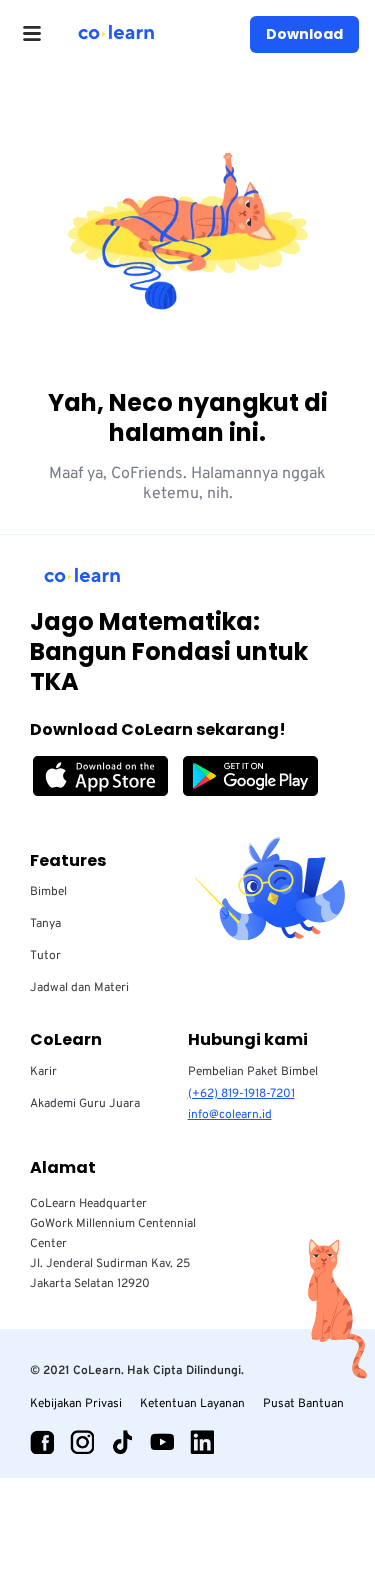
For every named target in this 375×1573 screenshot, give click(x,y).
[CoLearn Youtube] (162, 1442)
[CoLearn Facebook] (42, 1442)
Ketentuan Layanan (192, 1404)
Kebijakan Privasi (76, 1404)
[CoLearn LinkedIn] (202, 1442)
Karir (43, 1072)
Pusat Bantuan (303, 1404)
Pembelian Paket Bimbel (253, 1072)
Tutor (45, 956)
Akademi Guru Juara (85, 1104)
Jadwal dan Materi (79, 988)
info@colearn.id (230, 1115)
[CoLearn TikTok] (122, 1442)
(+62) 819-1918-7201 (241, 1094)
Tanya (45, 924)
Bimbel (48, 892)
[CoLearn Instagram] (82, 1442)
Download (304, 34)
